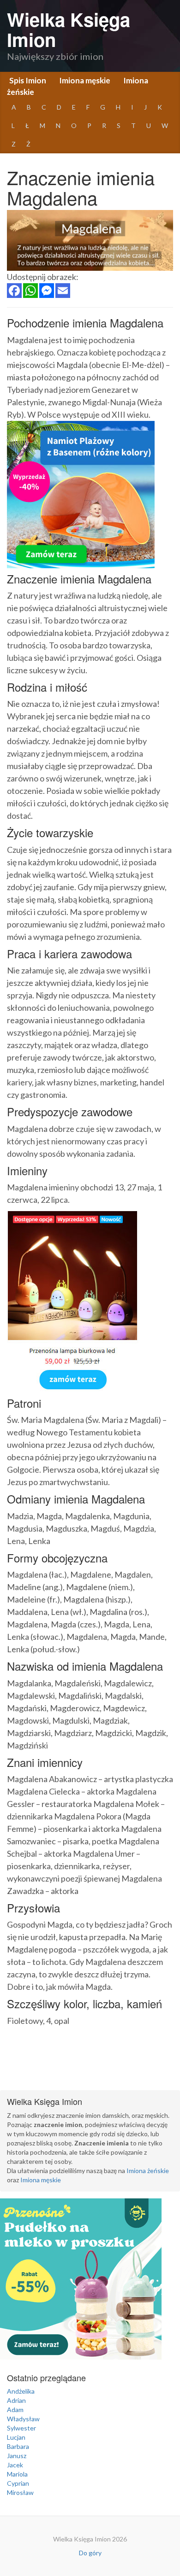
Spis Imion (28, 80)
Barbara (18, 2446)
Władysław (23, 2419)
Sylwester (21, 2428)
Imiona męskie (85, 80)
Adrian (16, 2400)
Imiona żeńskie (148, 2171)
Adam (15, 2410)
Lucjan (16, 2437)
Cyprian (18, 2483)
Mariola (17, 2474)
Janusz (17, 2456)
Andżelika (21, 2391)
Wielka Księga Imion (69, 29)
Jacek (15, 2465)
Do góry (90, 2553)
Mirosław (20, 2492)
